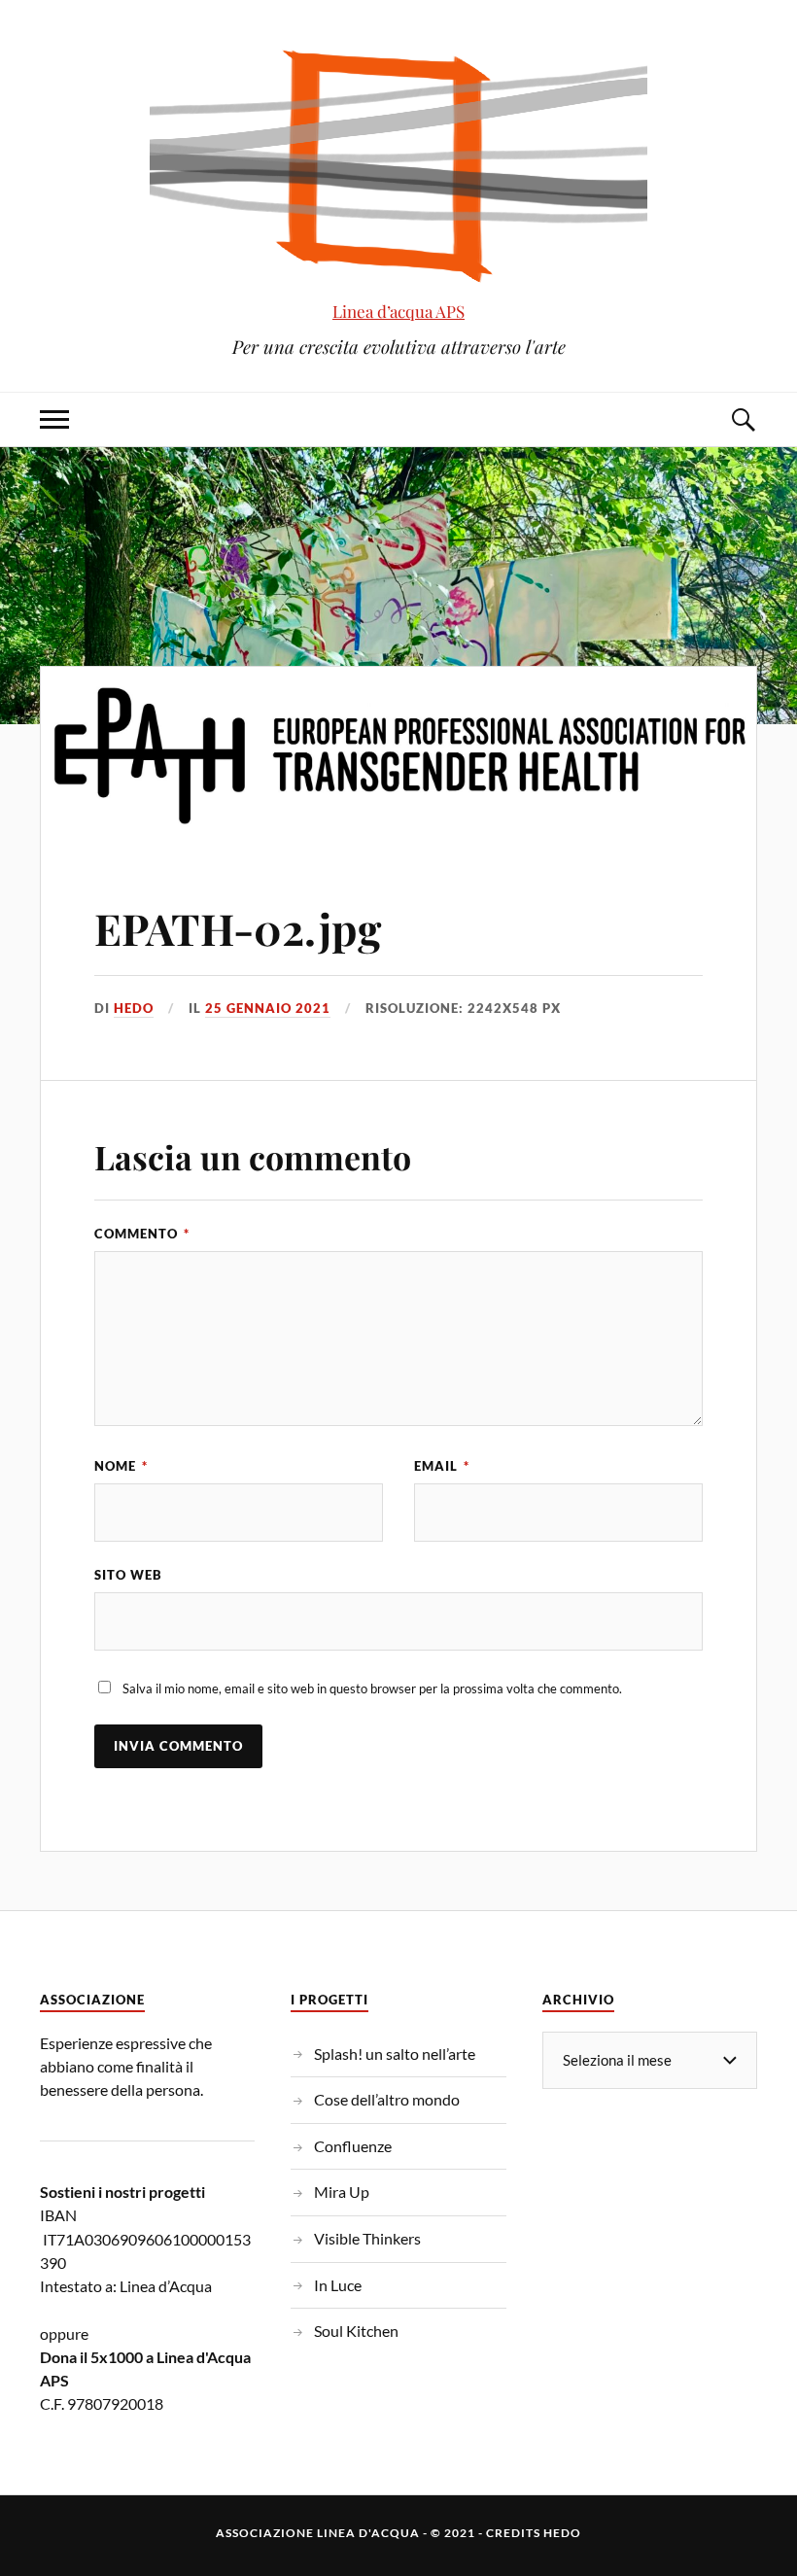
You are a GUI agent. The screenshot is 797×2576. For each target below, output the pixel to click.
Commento (142, 1234)
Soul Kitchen (356, 2331)
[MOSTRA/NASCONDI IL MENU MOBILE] (54, 419)
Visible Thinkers (367, 2238)
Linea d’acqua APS (398, 311)
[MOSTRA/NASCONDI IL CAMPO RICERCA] (743, 419)
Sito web (128, 1575)
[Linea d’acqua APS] (398, 165)
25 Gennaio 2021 (268, 1008)
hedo (134, 1008)
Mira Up (342, 2192)
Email (442, 1466)
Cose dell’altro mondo (387, 2099)
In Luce (338, 2285)
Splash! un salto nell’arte (395, 2054)
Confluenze (353, 2146)
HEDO (562, 2533)
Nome (121, 1466)
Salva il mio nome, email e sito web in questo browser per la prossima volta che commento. (372, 1688)
